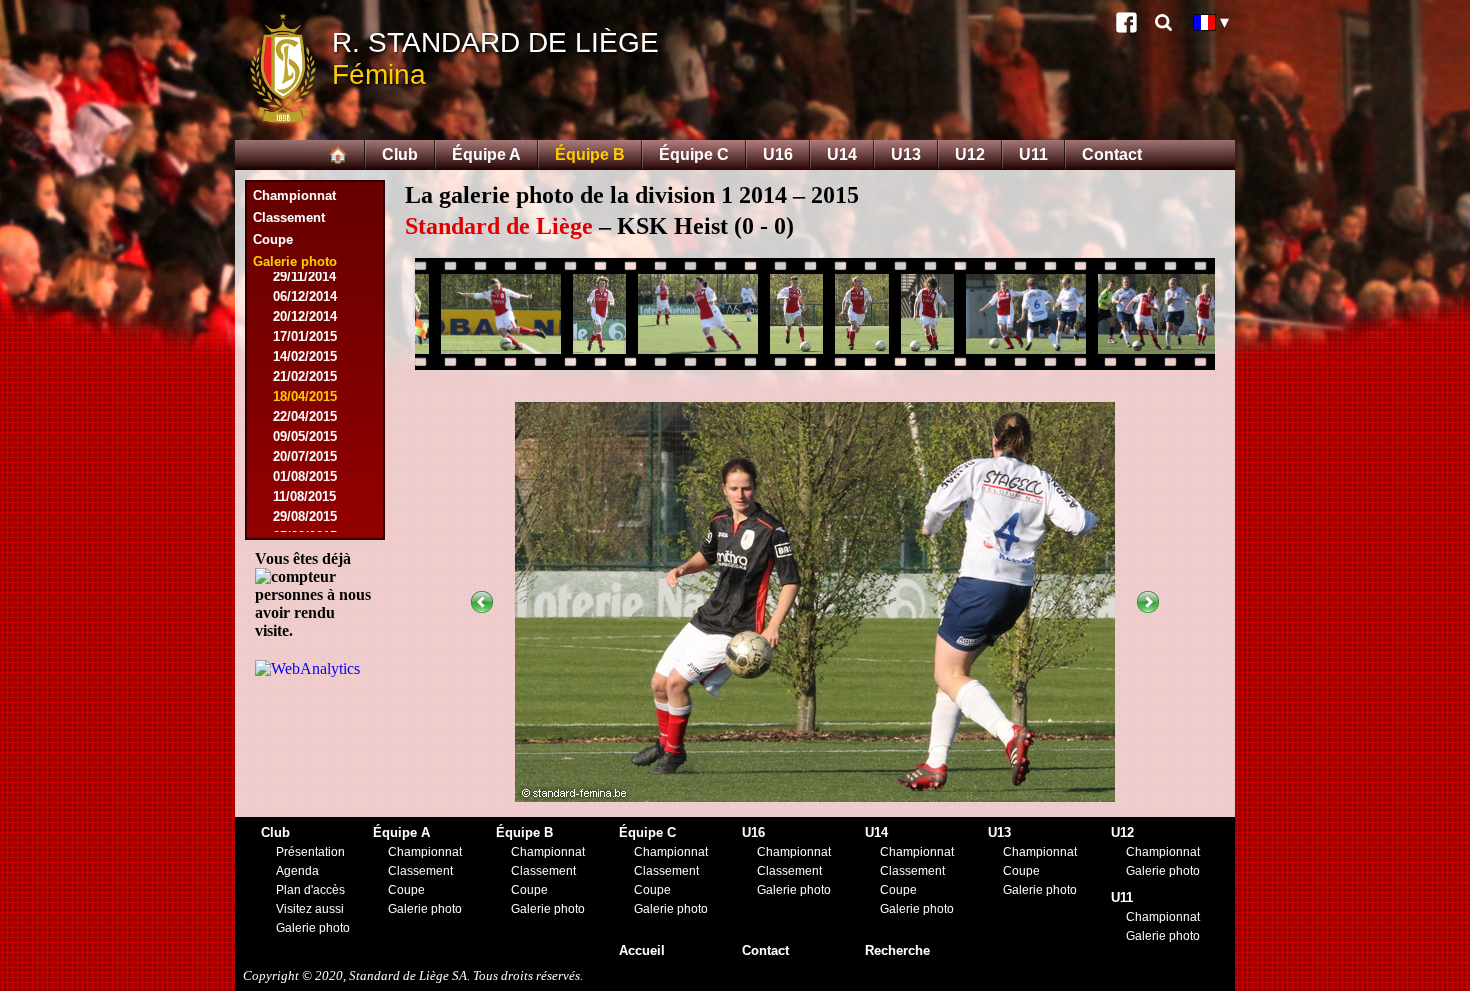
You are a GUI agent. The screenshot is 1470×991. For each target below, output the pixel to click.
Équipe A (486, 154)
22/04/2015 (305, 416)
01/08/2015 (305, 476)
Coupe (273, 239)
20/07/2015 (305, 456)
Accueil (642, 950)
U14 (842, 154)
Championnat (294, 195)
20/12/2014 (305, 316)
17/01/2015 (305, 336)
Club (400, 154)
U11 (1033, 154)
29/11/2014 (304, 276)
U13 (906, 154)
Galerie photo (313, 928)
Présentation (310, 852)
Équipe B (590, 154)
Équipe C (694, 154)
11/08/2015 (304, 496)
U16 (778, 154)
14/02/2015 (305, 356)
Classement (289, 217)
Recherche (897, 950)
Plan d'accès (310, 890)
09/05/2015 (305, 436)
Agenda (297, 871)
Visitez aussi (310, 909)
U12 (970, 154)
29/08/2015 (305, 516)
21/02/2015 (305, 376)
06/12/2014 (305, 296)
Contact (1112, 154)
